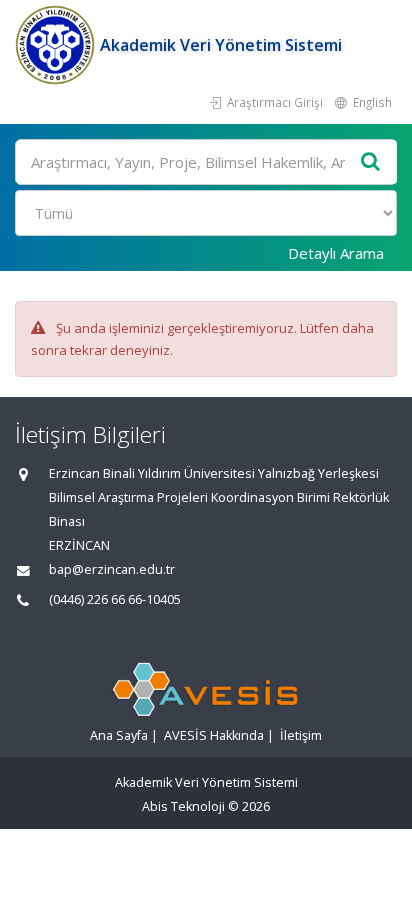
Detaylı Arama (336, 253)
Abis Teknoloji (183, 806)
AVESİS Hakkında (214, 735)
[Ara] (371, 162)
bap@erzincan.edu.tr (112, 569)
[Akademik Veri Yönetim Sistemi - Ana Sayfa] (57, 45)
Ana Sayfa (119, 735)
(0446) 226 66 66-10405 (115, 599)
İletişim (301, 735)
